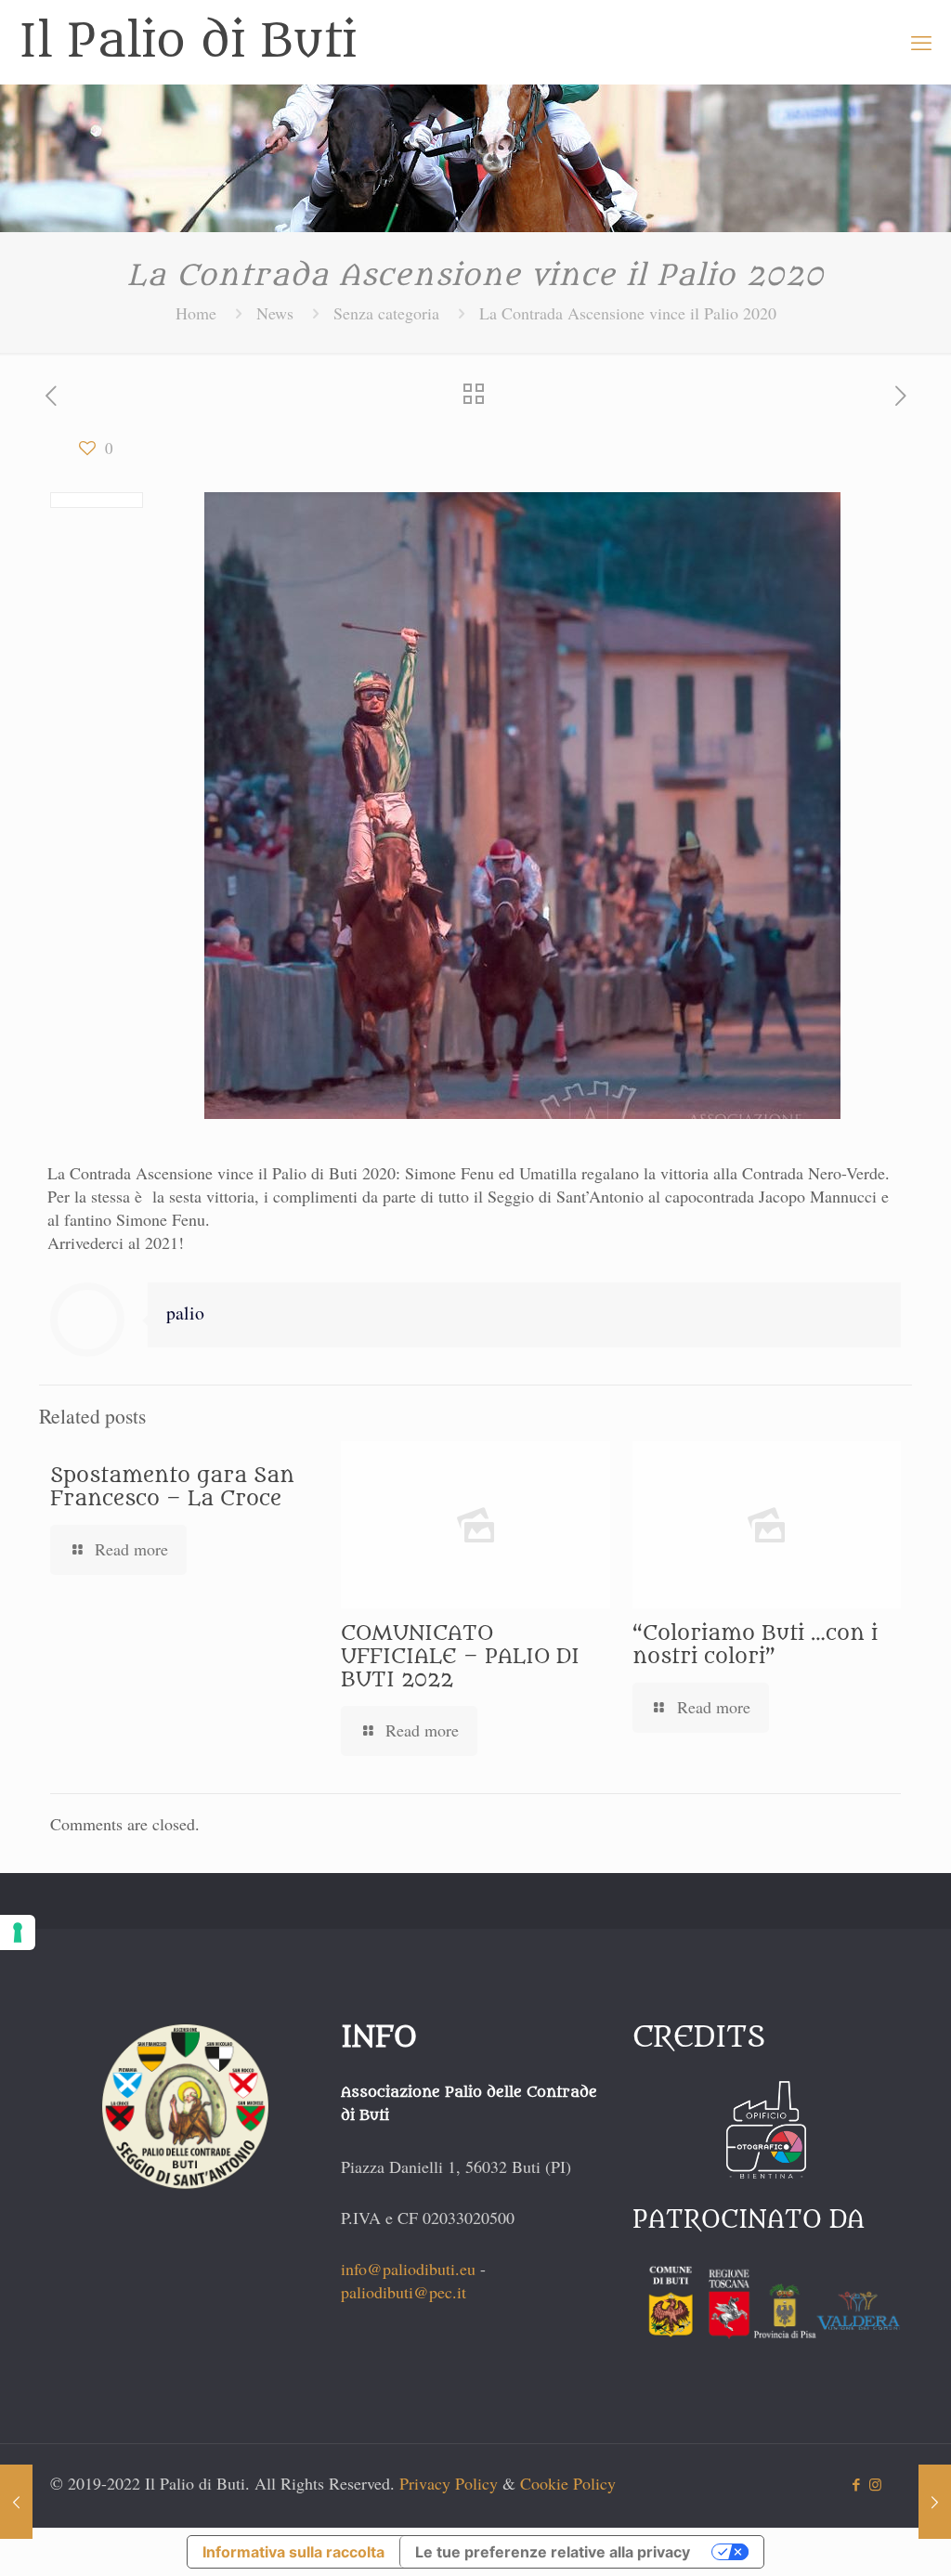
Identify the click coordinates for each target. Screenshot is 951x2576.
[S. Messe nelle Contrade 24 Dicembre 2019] (16, 2502)
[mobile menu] (921, 42)
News (275, 313)
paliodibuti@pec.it (404, 2292)
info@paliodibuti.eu (408, 2269)
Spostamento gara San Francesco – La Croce (172, 1487)
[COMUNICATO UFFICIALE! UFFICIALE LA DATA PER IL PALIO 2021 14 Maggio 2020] (935, 2502)
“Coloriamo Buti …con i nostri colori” (755, 1645)
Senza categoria (386, 313)
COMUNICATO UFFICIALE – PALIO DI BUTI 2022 (460, 1657)
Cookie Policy (568, 2483)
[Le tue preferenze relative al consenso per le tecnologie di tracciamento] (18, 1932)
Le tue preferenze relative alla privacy (553, 2552)
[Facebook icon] (856, 2484)
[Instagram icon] (875, 2484)
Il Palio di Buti (188, 42)
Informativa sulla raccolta (293, 2552)
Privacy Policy (449, 2483)
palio (185, 1313)
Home (196, 313)
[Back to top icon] (862, 2538)
